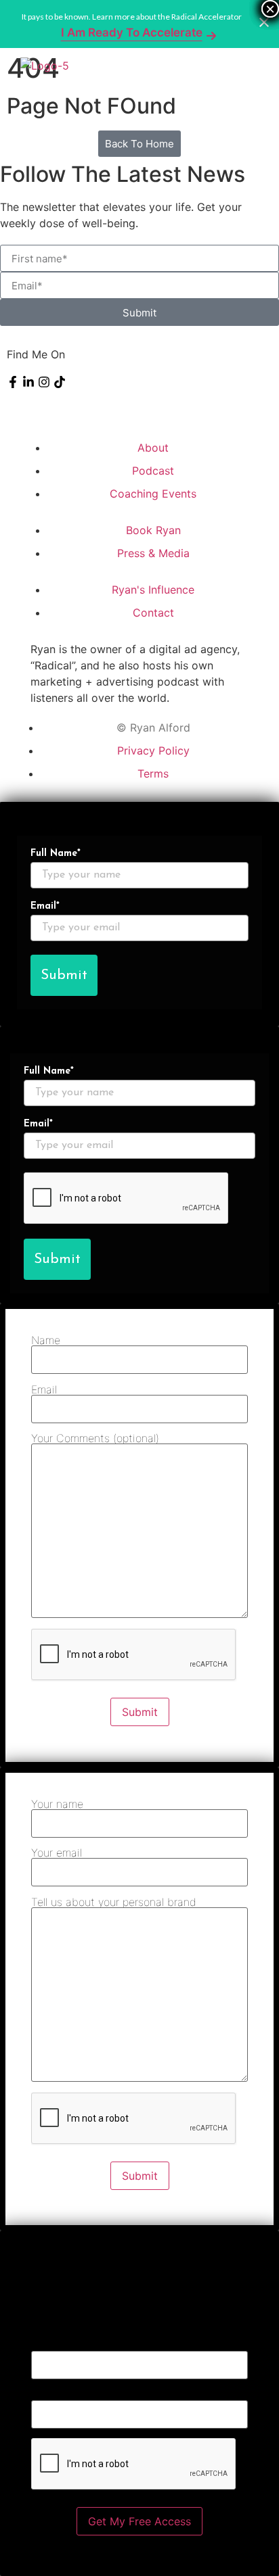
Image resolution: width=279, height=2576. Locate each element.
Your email (57, 1853)
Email (44, 1390)
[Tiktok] (60, 382)
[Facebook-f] (13, 382)
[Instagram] (44, 382)
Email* (45, 907)
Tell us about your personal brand (114, 1903)
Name (46, 1341)
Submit (64, 975)
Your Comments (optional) (95, 1439)
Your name (57, 1805)
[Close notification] (264, 24)
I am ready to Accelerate (132, 32)
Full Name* (56, 854)
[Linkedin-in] (28, 382)
